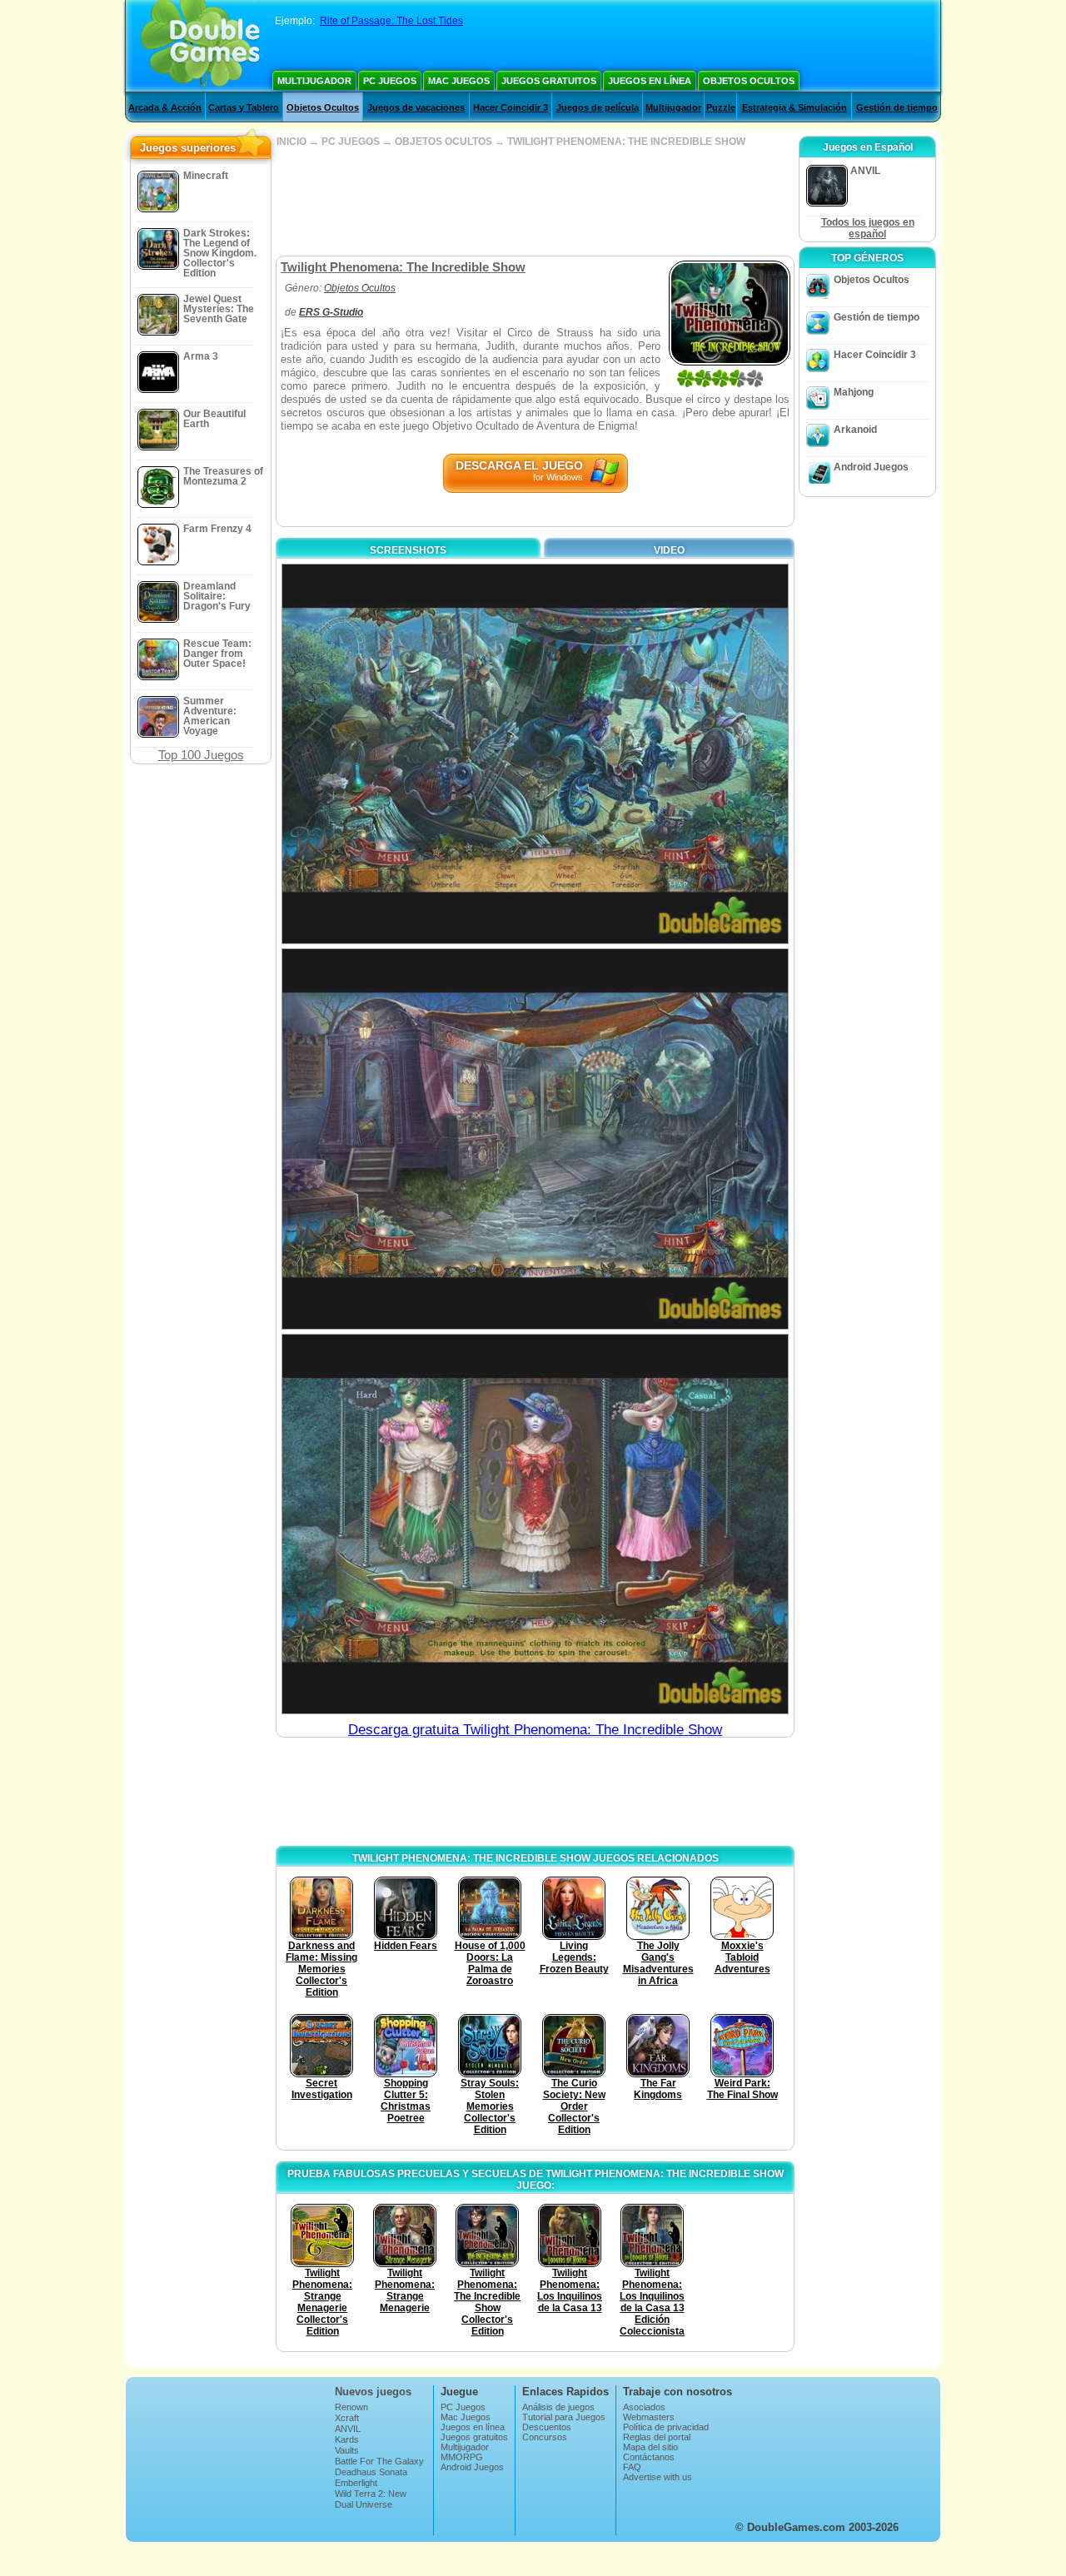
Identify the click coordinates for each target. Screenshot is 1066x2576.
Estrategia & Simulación (795, 107)
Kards (347, 2439)
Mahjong (854, 392)
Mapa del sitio (650, 2447)
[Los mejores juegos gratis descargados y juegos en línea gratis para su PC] (200, 46)
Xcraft (347, 2418)
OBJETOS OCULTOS (443, 142)
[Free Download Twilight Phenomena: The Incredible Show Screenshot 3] (535, 1524)
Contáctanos (649, 2457)
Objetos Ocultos (749, 81)
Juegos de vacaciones (416, 107)
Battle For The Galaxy (379, 2461)
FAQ (632, 2467)
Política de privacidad (666, 2427)
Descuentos (547, 2427)
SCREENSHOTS (408, 550)
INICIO (291, 142)
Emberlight (356, 2483)
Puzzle (721, 107)
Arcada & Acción (165, 107)
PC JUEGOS (351, 142)
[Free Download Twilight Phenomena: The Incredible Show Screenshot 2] (535, 1139)
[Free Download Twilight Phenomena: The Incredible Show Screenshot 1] (535, 754)
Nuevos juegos (373, 2392)
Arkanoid (855, 430)
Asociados (644, 2407)
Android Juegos (871, 467)
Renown (351, 2407)
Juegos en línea (650, 81)
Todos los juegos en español (868, 228)
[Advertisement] (535, 201)
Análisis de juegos (558, 2407)
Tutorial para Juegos (564, 2417)
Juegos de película (598, 107)
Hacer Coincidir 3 (511, 107)
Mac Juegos (459, 81)
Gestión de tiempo (897, 107)
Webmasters (649, 2417)
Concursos (545, 2437)
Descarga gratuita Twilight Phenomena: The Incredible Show (535, 1730)
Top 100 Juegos (201, 755)
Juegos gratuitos (549, 81)
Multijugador (314, 81)
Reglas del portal (657, 2437)
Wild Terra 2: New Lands (371, 2499)
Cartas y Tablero (244, 107)
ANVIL (348, 2429)
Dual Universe (364, 2504)
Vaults (347, 2450)
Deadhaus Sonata (371, 2472)
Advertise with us (658, 2477)
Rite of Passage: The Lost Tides (391, 21)
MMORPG (462, 2457)
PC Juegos (390, 81)
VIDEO (669, 550)
